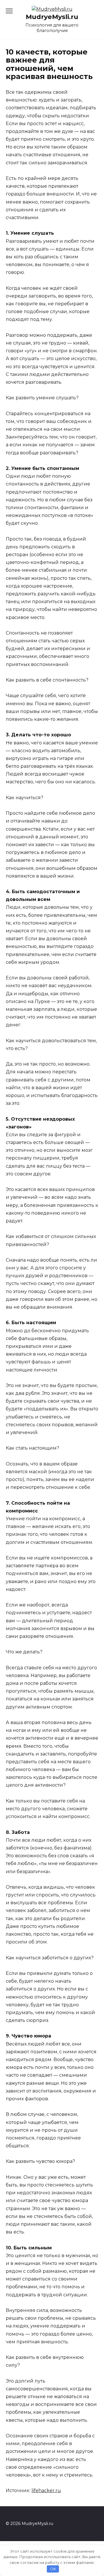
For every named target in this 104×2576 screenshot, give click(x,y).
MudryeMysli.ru (52, 17)
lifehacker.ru (46, 2491)
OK (53, 2569)
